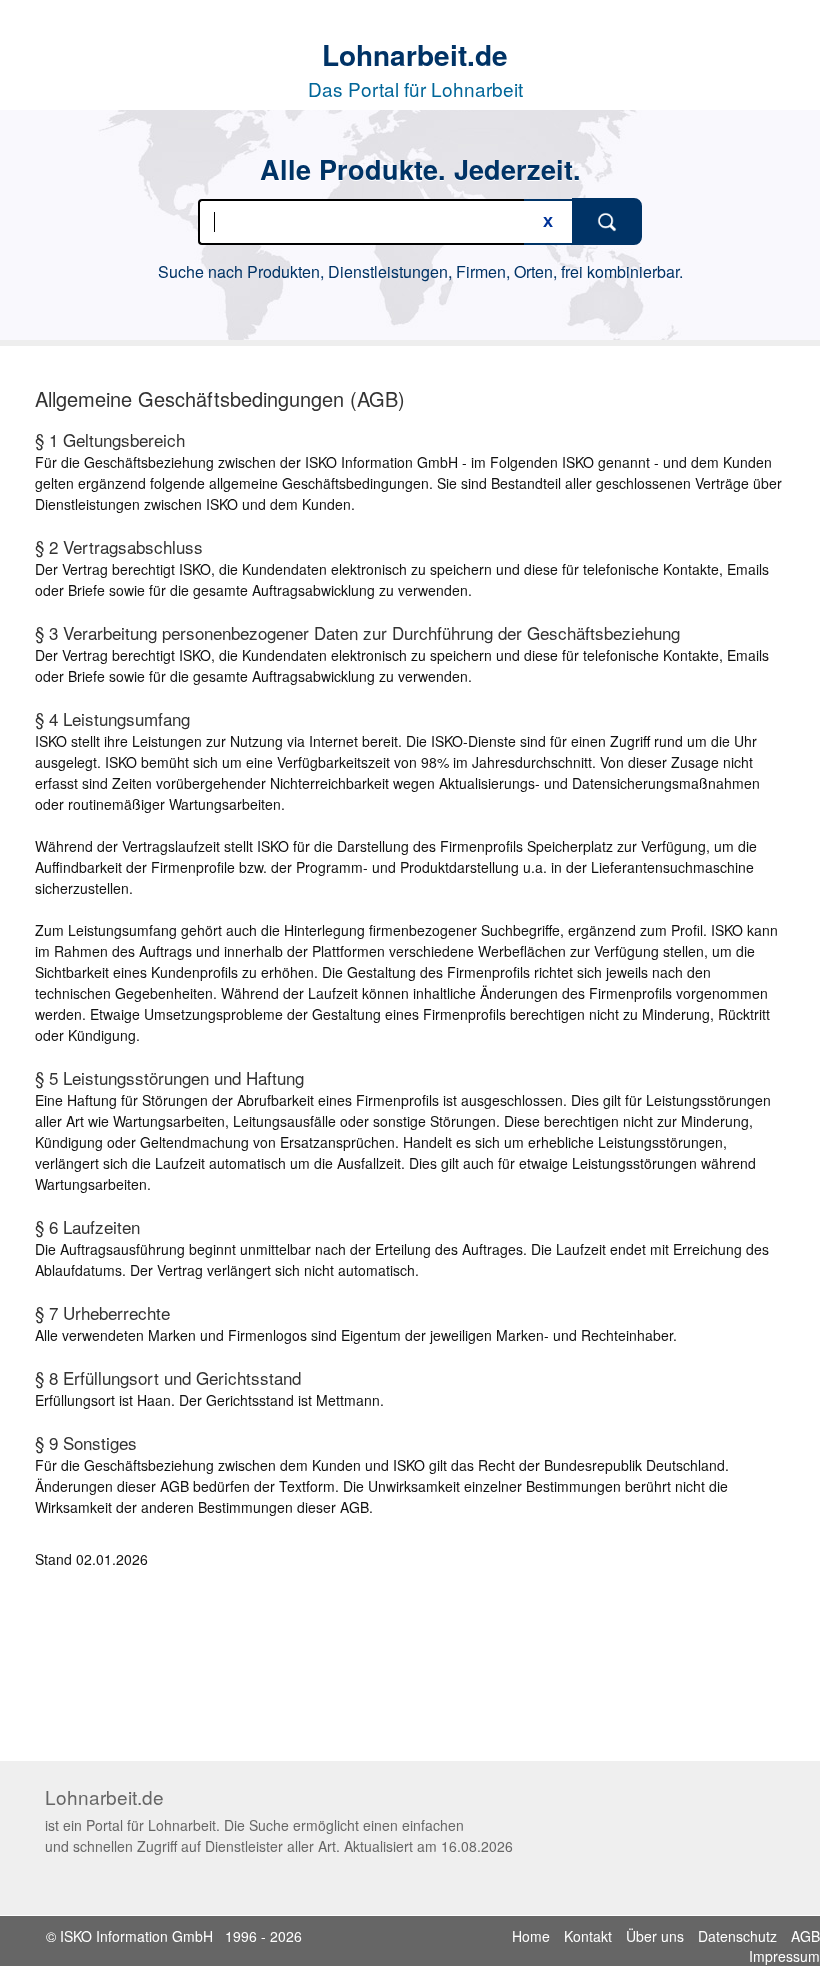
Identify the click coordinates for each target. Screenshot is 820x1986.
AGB (805, 1936)
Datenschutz (737, 1936)
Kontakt (588, 1936)
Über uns (655, 1936)
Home (531, 1936)
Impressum (784, 1956)
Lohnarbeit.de (415, 54)
